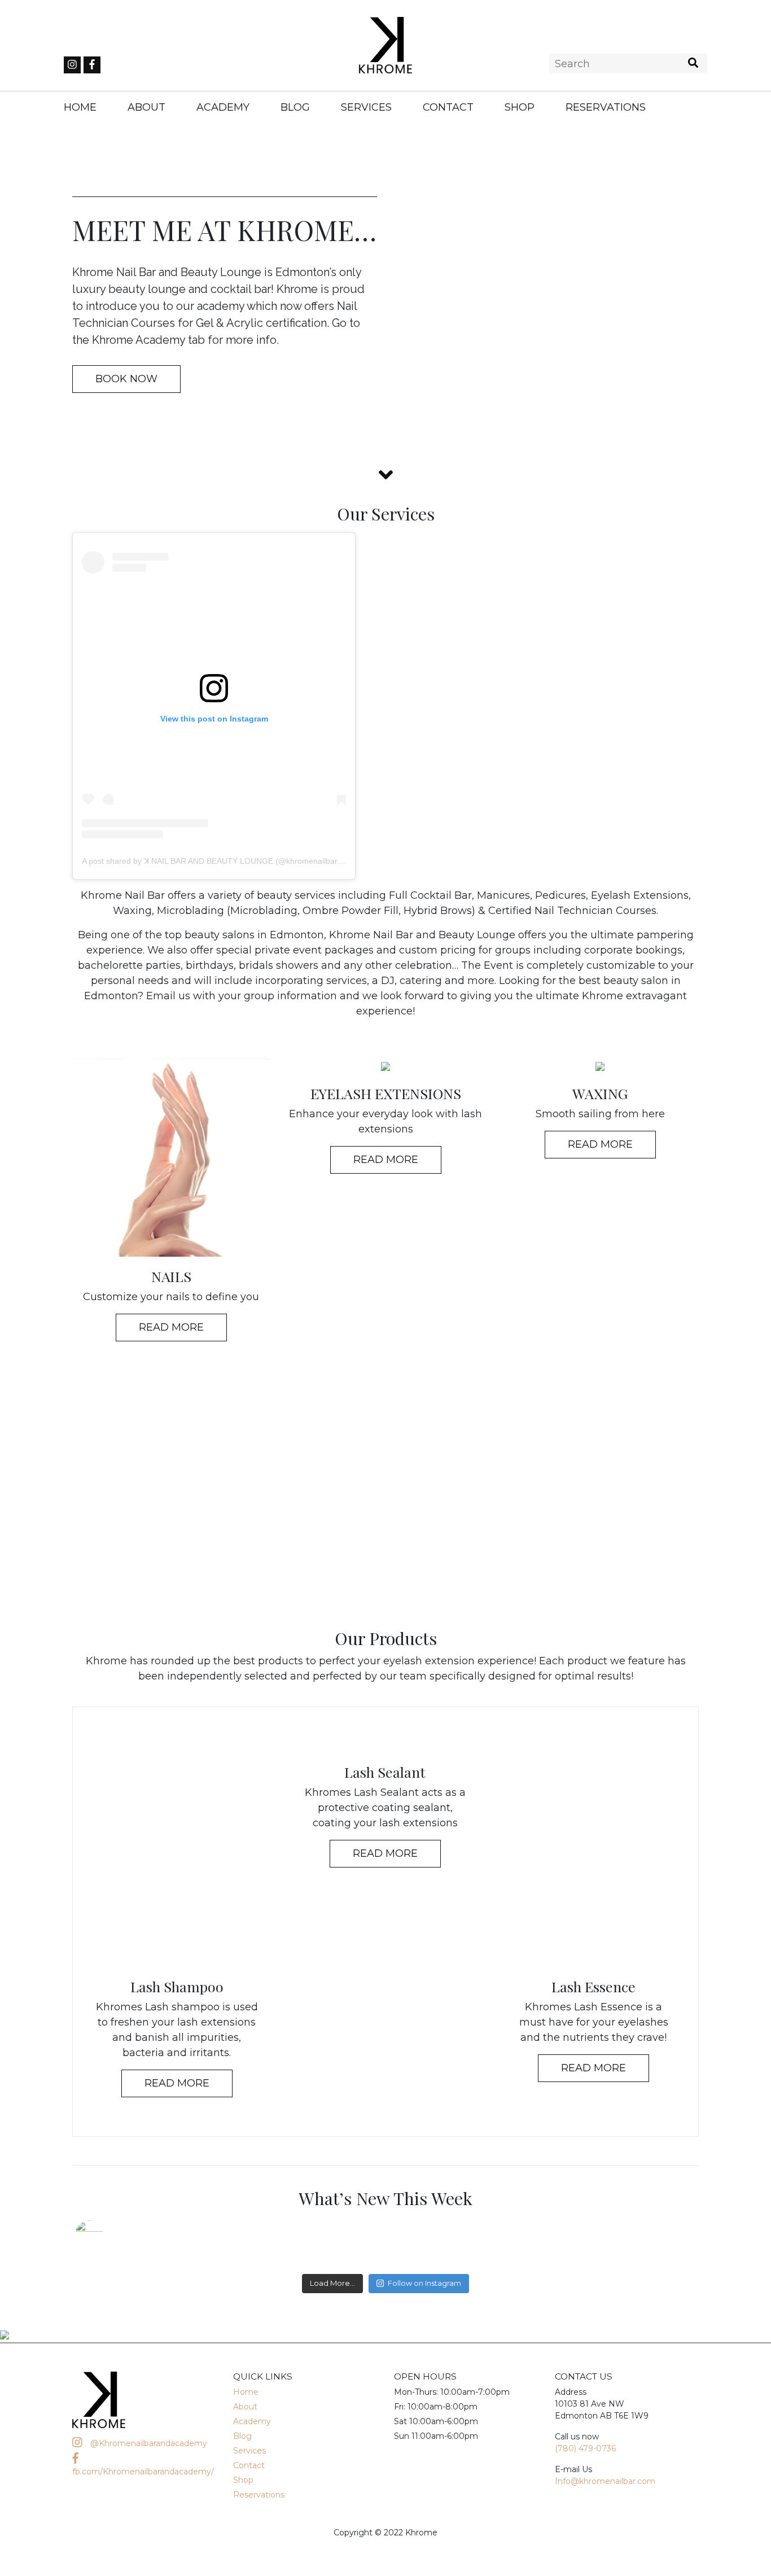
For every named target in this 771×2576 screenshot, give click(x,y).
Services (366, 107)
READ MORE (171, 1327)
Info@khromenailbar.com (605, 2481)
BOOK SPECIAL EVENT (386, 1495)
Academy (223, 107)
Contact (448, 107)
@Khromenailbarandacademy (148, 2443)
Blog (295, 107)
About (146, 107)
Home (80, 107)
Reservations (606, 107)
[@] (106, 2234)
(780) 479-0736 (585, 2448)
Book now (126, 379)
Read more (177, 2083)
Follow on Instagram (424, 2283)
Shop (520, 107)
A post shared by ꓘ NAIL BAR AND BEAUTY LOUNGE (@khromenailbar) (211, 861)
